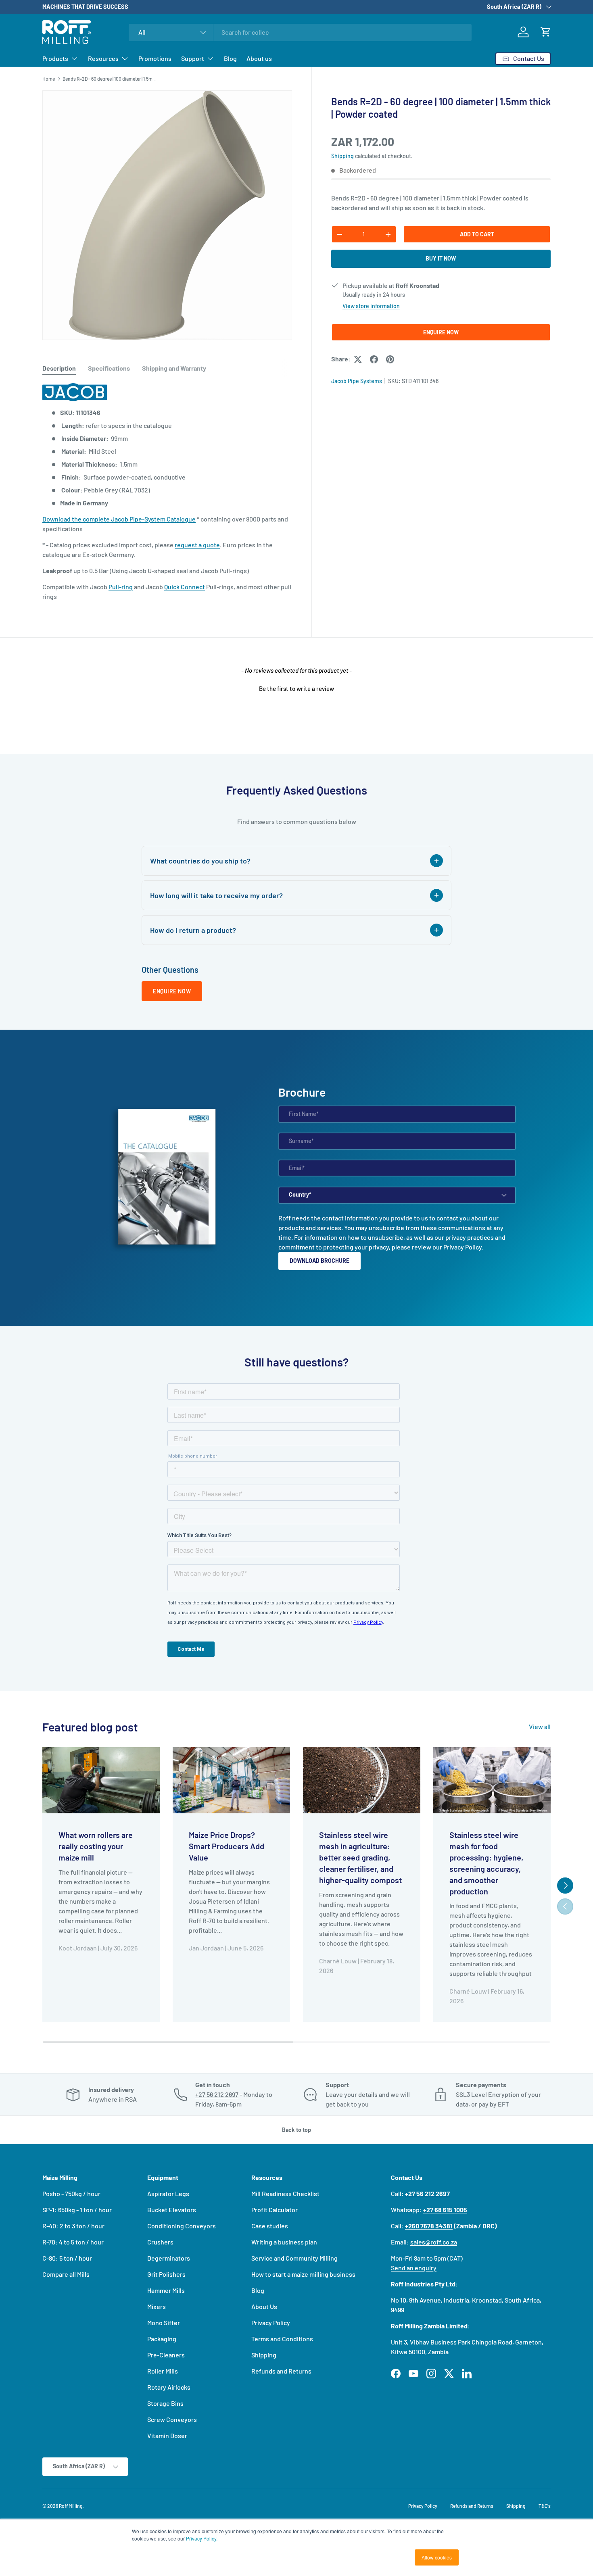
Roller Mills (163, 2371)
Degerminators (169, 2258)
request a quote (197, 545)
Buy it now (441, 259)
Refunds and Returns (281, 2371)
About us (259, 58)
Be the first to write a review (296, 688)
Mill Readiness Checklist (285, 2193)
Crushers (160, 2242)
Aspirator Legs (168, 2193)
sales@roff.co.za (434, 2242)
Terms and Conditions (282, 2339)
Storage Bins (165, 2403)
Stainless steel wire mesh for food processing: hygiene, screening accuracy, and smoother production (486, 1863)
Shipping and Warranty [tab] (174, 368)
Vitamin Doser (167, 2435)
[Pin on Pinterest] (390, 359)
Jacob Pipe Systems (357, 381)
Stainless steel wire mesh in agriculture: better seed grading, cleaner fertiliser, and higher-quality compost (360, 1857)
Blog (230, 58)
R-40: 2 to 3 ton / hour (73, 2226)
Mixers (157, 2306)
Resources (103, 58)
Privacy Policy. (202, 2538)
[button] (546, 32)
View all (540, 1726)
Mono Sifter (164, 2323)
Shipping (342, 156)
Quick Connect (185, 587)
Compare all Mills (66, 2274)
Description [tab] (59, 368)
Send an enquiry (414, 2268)
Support (193, 58)
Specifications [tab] (109, 368)
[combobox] (300, 32)
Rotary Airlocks (169, 2387)
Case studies (270, 2226)
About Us (264, 2306)
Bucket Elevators (172, 2210)
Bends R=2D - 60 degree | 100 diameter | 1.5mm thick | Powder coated (111, 79)
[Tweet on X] (358, 359)
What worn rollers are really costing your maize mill (96, 1846)
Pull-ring (121, 587)
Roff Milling (71, 2506)
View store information (371, 306)
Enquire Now (441, 332)
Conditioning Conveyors (182, 2226)
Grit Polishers (166, 2274)
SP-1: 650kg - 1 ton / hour (77, 2210)
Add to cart (477, 234)
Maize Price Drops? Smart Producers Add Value (227, 1846)
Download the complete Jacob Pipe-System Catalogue (119, 519)
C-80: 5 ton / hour (67, 2258)
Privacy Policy (462, 1247)
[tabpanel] (167, 492)
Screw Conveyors (172, 2419)
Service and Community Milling (294, 2258)
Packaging (162, 2339)
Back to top (296, 2130)
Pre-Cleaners (166, 2355)
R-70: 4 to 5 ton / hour (73, 2242)
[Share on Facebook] (374, 359)
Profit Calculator (275, 2210)
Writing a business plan (284, 2242)
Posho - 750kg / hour (71, 2193)
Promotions (155, 58)
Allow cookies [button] (437, 2557)
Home (49, 79)
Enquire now (172, 991)
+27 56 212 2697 (217, 2094)
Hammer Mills (166, 2290)
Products (55, 58)
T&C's (545, 2506)
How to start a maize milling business (303, 2274)
